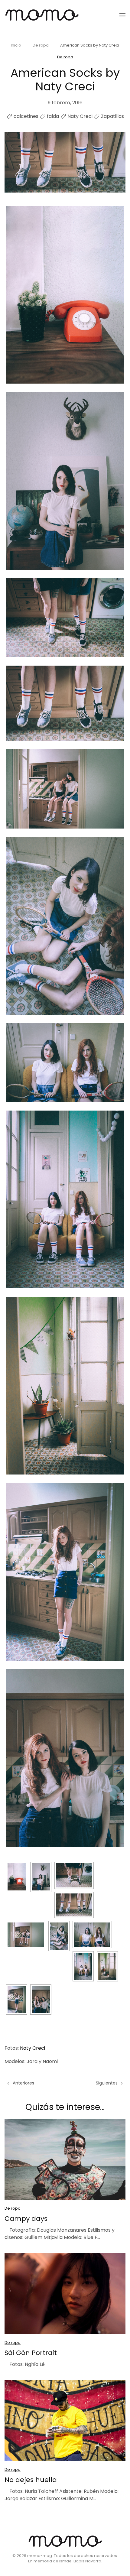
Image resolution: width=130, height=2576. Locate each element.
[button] (122, 15)
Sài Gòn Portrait (31, 2353)
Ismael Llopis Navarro (80, 2561)
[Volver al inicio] (42, 15)
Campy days (26, 2219)
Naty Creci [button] (32, 2048)
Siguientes (107, 2083)
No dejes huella (31, 2480)
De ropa (65, 57)
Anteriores (23, 2083)
